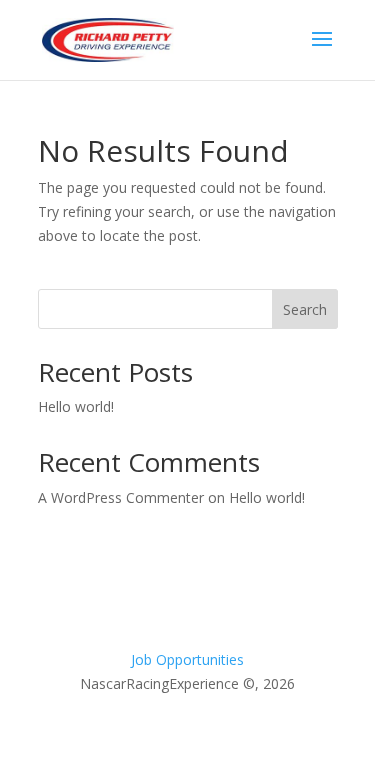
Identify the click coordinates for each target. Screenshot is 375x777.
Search (305, 309)
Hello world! (76, 406)
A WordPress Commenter (121, 497)
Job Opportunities (187, 659)
